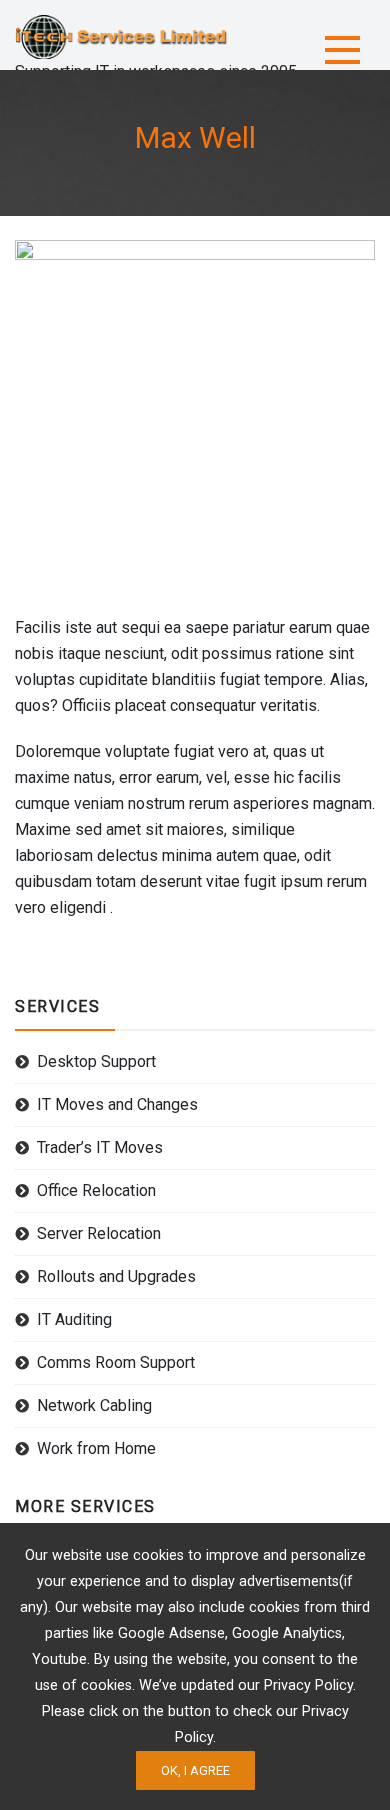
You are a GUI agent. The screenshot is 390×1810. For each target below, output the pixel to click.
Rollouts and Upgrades (116, 1276)
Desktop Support (96, 1061)
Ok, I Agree (195, 1770)
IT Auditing (74, 1319)
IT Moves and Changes (117, 1104)
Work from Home (96, 1448)
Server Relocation (99, 1233)
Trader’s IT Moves (100, 1147)
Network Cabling (94, 1405)
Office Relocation (96, 1190)
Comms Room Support (116, 1362)
